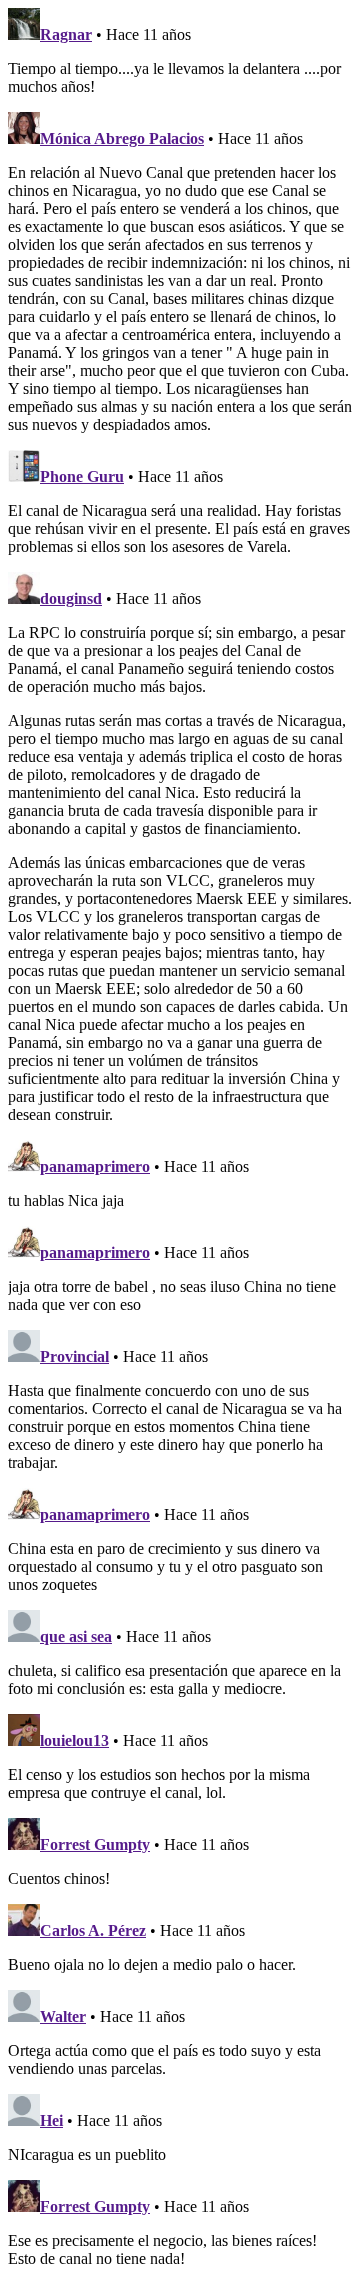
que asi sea (76, 1636)
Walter (63, 2016)
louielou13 (74, 1740)
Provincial (74, 1356)
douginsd (71, 598)
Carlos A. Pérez (93, 1930)
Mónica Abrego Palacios (122, 138)
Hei (51, 2120)
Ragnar (66, 34)
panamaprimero (95, 1166)
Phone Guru (82, 476)
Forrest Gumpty (95, 1844)
